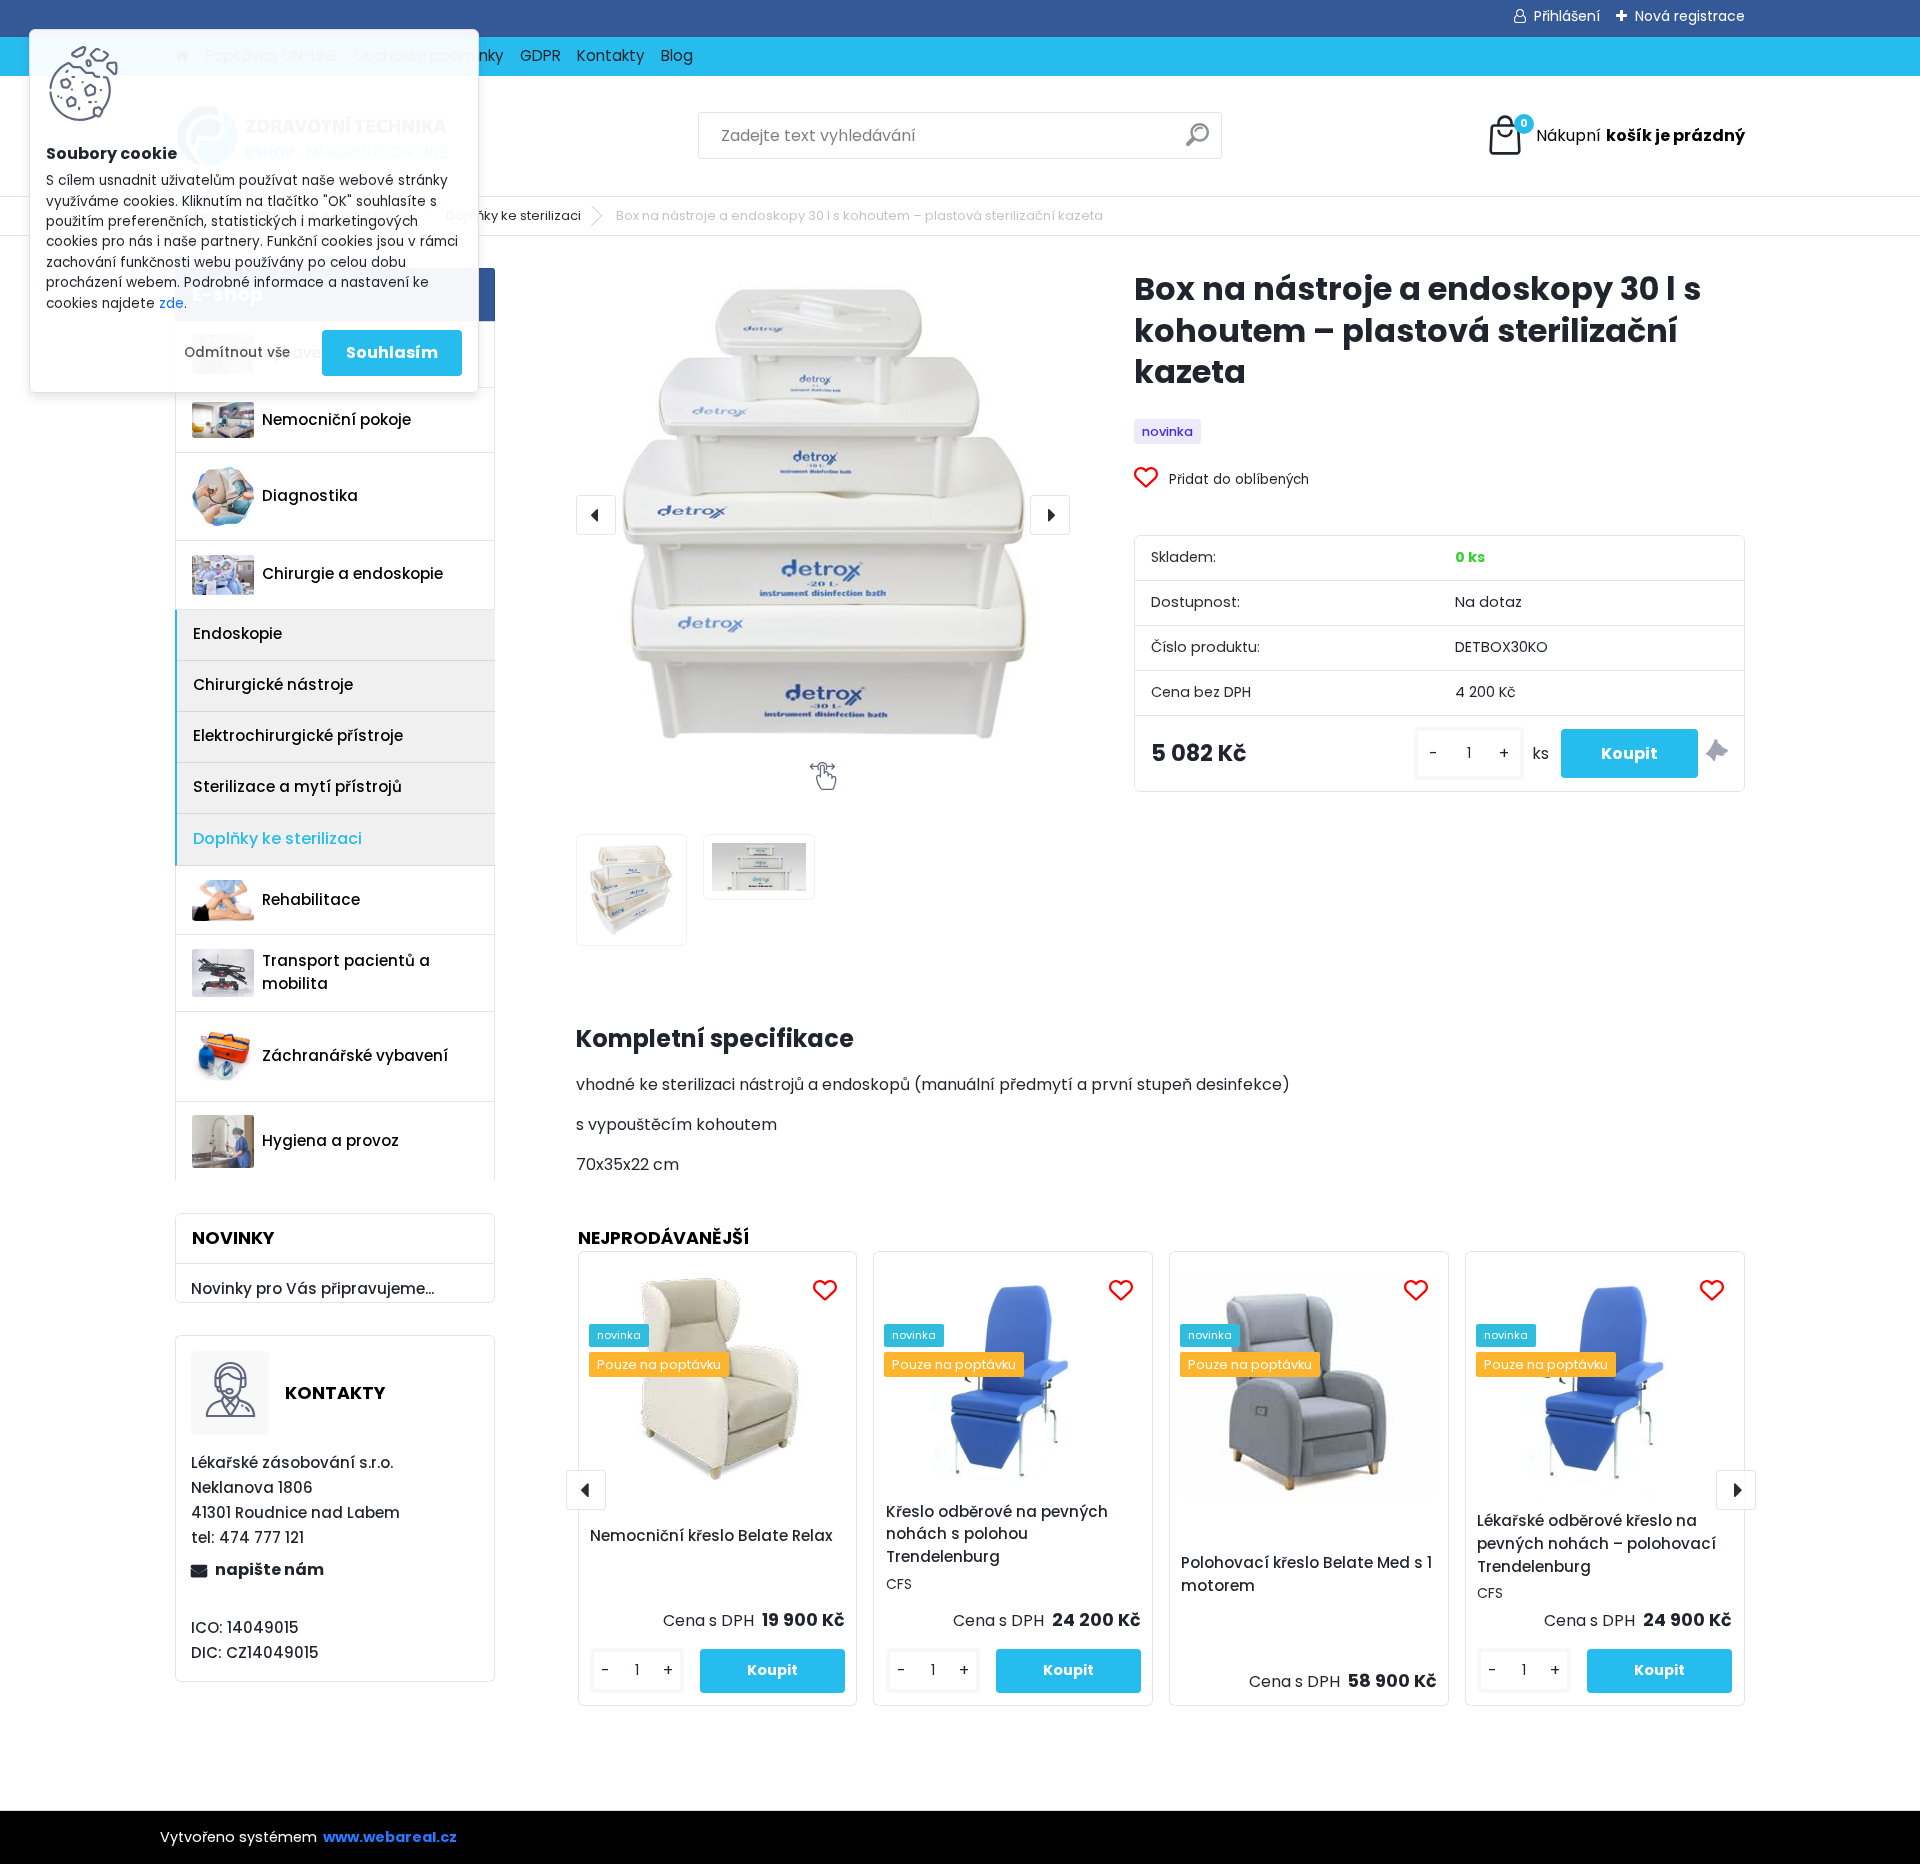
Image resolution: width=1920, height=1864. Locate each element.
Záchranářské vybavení (355, 1055)
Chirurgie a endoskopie (352, 573)
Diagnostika (310, 495)
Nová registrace (1690, 16)
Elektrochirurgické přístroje (298, 735)
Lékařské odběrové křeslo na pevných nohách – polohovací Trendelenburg (1596, 1543)
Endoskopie (237, 633)
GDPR (540, 55)
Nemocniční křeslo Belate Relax (711, 1535)
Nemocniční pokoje (336, 419)
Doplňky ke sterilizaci (513, 215)
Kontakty (611, 55)
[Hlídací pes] (1717, 753)
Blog (677, 55)
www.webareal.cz (390, 1837)
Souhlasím (392, 352)
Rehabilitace (311, 899)
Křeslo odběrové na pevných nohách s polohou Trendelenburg (997, 1534)
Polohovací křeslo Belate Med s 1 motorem (1306, 1574)
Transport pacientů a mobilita (346, 972)
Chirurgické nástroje (273, 684)
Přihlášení (1567, 16)
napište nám (269, 1569)
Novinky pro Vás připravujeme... (312, 1288)
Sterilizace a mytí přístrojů (297, 786)
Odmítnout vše (237, 352)
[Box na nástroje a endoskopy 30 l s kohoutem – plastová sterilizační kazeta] (823, 515)
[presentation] (596, 515)
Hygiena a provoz (330, 1140)
